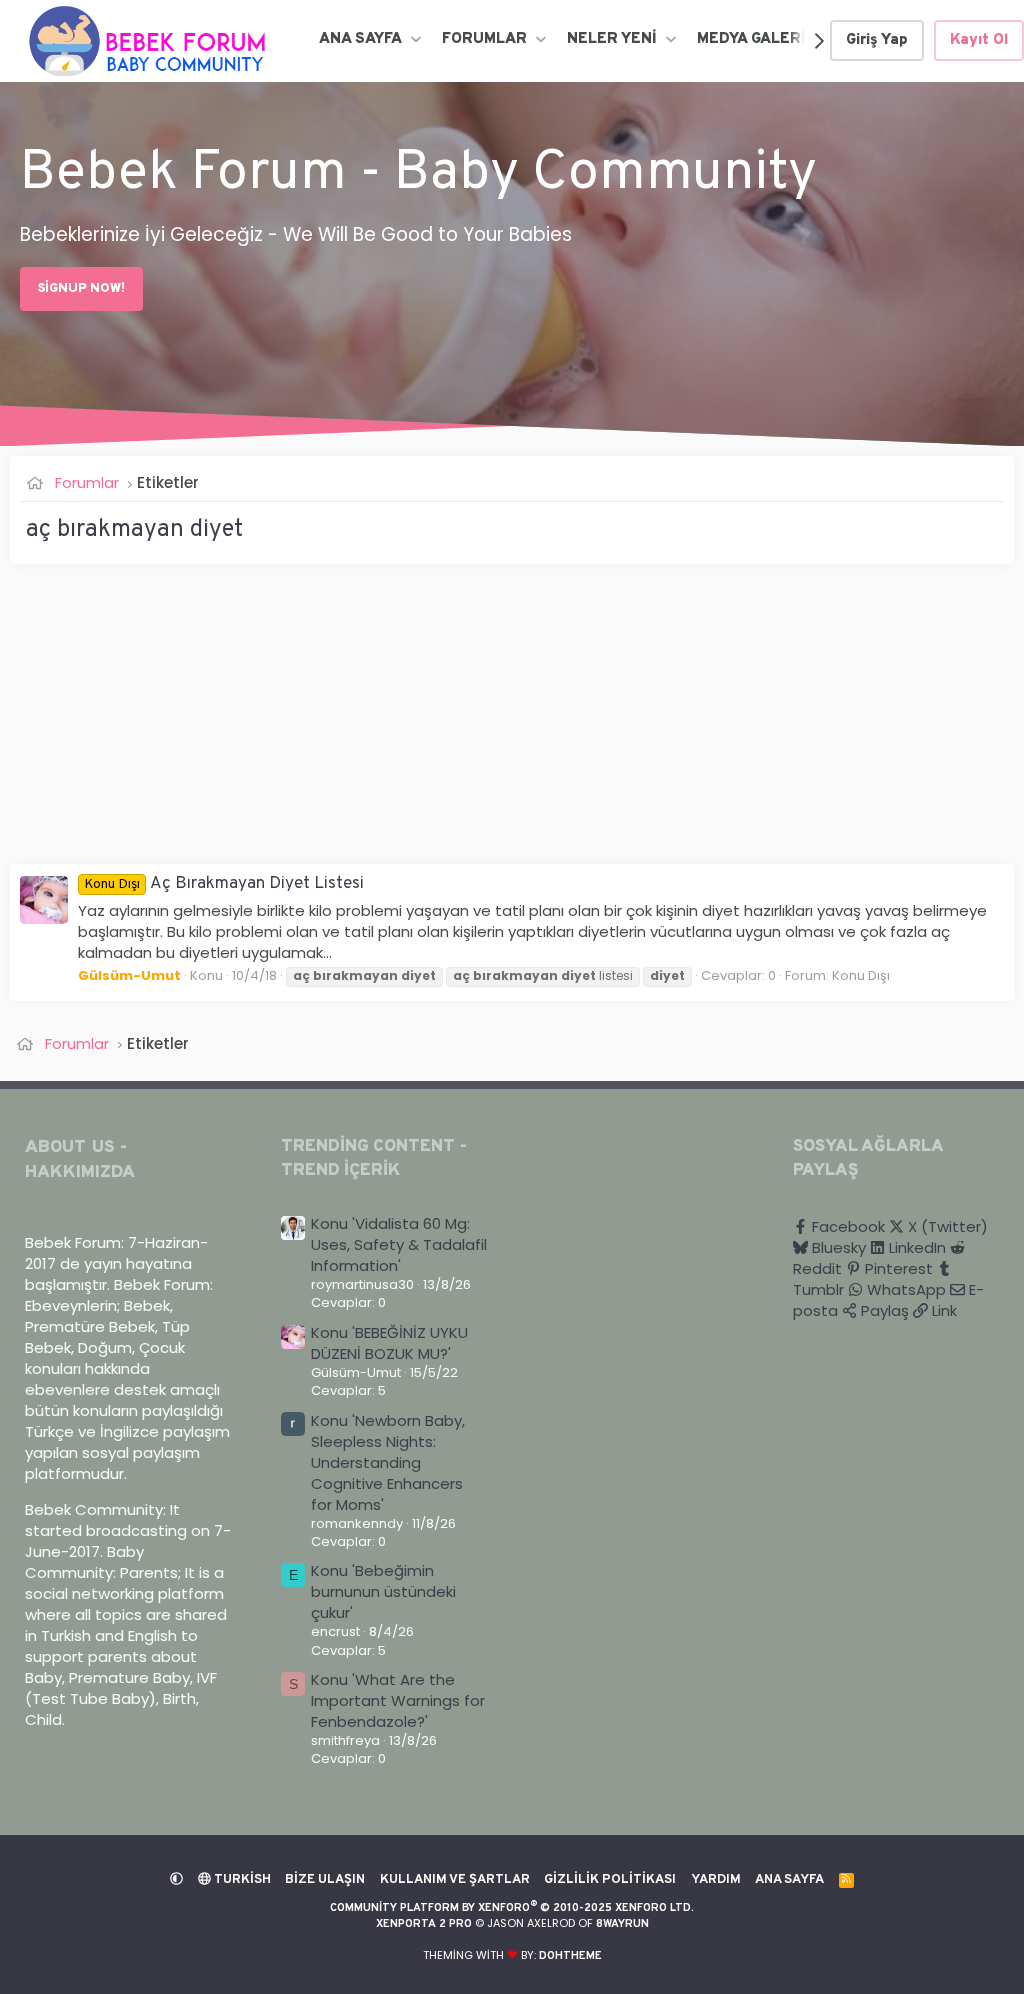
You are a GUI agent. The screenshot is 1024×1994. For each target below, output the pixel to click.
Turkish (241, 1880)
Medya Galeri (751, 39)
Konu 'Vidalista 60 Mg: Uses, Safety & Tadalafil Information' (399, 1244)
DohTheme (570, 1956)
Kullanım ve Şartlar (455, 1880)
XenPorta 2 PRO (424, 1924)
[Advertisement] (512, 724)
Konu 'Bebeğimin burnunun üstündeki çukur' (383, 1591)
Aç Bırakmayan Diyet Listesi (224, 884)
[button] (415, 39)
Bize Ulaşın (325, 1880)
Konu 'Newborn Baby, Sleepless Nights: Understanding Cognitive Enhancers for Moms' (388, 1462)
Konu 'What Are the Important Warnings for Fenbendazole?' (398, 1700)
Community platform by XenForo (512, 1908)
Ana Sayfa (360, 39)
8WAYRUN (622, 1924)
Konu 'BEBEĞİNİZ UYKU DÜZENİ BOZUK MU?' (389, 1343)
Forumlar (484, 39)
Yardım (716, 1880)
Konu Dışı (861, 975)
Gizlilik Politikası (610, 1880)
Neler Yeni (612, 39)
